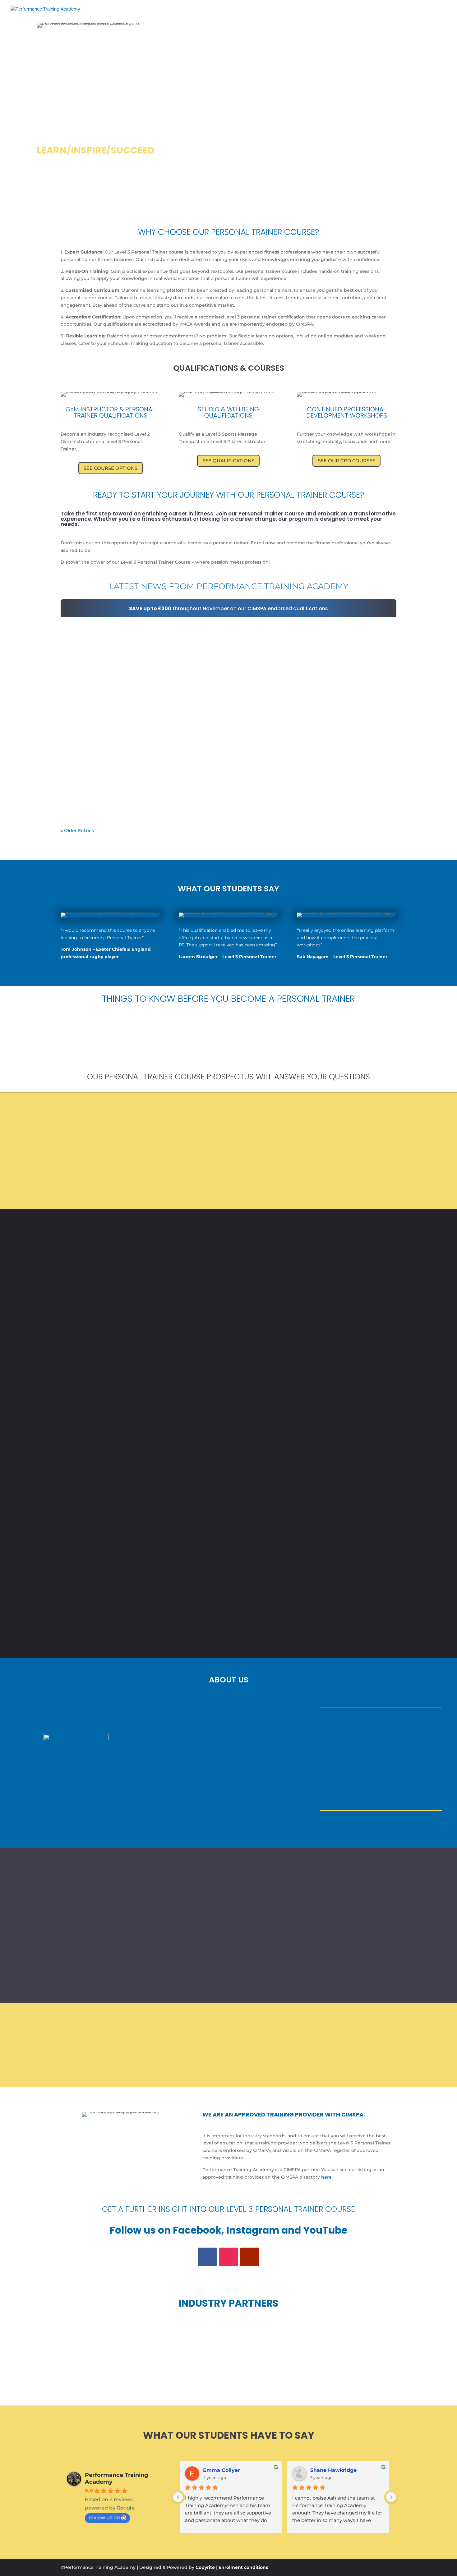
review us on (104, 2517)
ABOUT (184, 13)
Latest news (111, 636)
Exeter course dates (266, 13)
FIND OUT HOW (76, 1044)
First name (168, 1520)
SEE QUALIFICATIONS (228, 461)
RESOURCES (311, 13)
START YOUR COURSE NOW (229, 1618)
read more (79, 665)
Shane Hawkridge (333, 2470)
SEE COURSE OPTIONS (111, 468)
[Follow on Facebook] (207, 2257)
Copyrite (205, 2567)
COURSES (217, 13)
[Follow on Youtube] (250, 2257)
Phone (164, 1587)
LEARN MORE (228, 1044)
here (326, 2177)
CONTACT (401, 13)
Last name (167, 1542)
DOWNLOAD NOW (317, 1188)
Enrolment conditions (243, 2567)
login (427, 13)
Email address (171, 1565)
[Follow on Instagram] (228, 2257)
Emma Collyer (222, 2470)
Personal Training (361, 13)
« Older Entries (77, 830)
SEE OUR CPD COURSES (346, 461)
